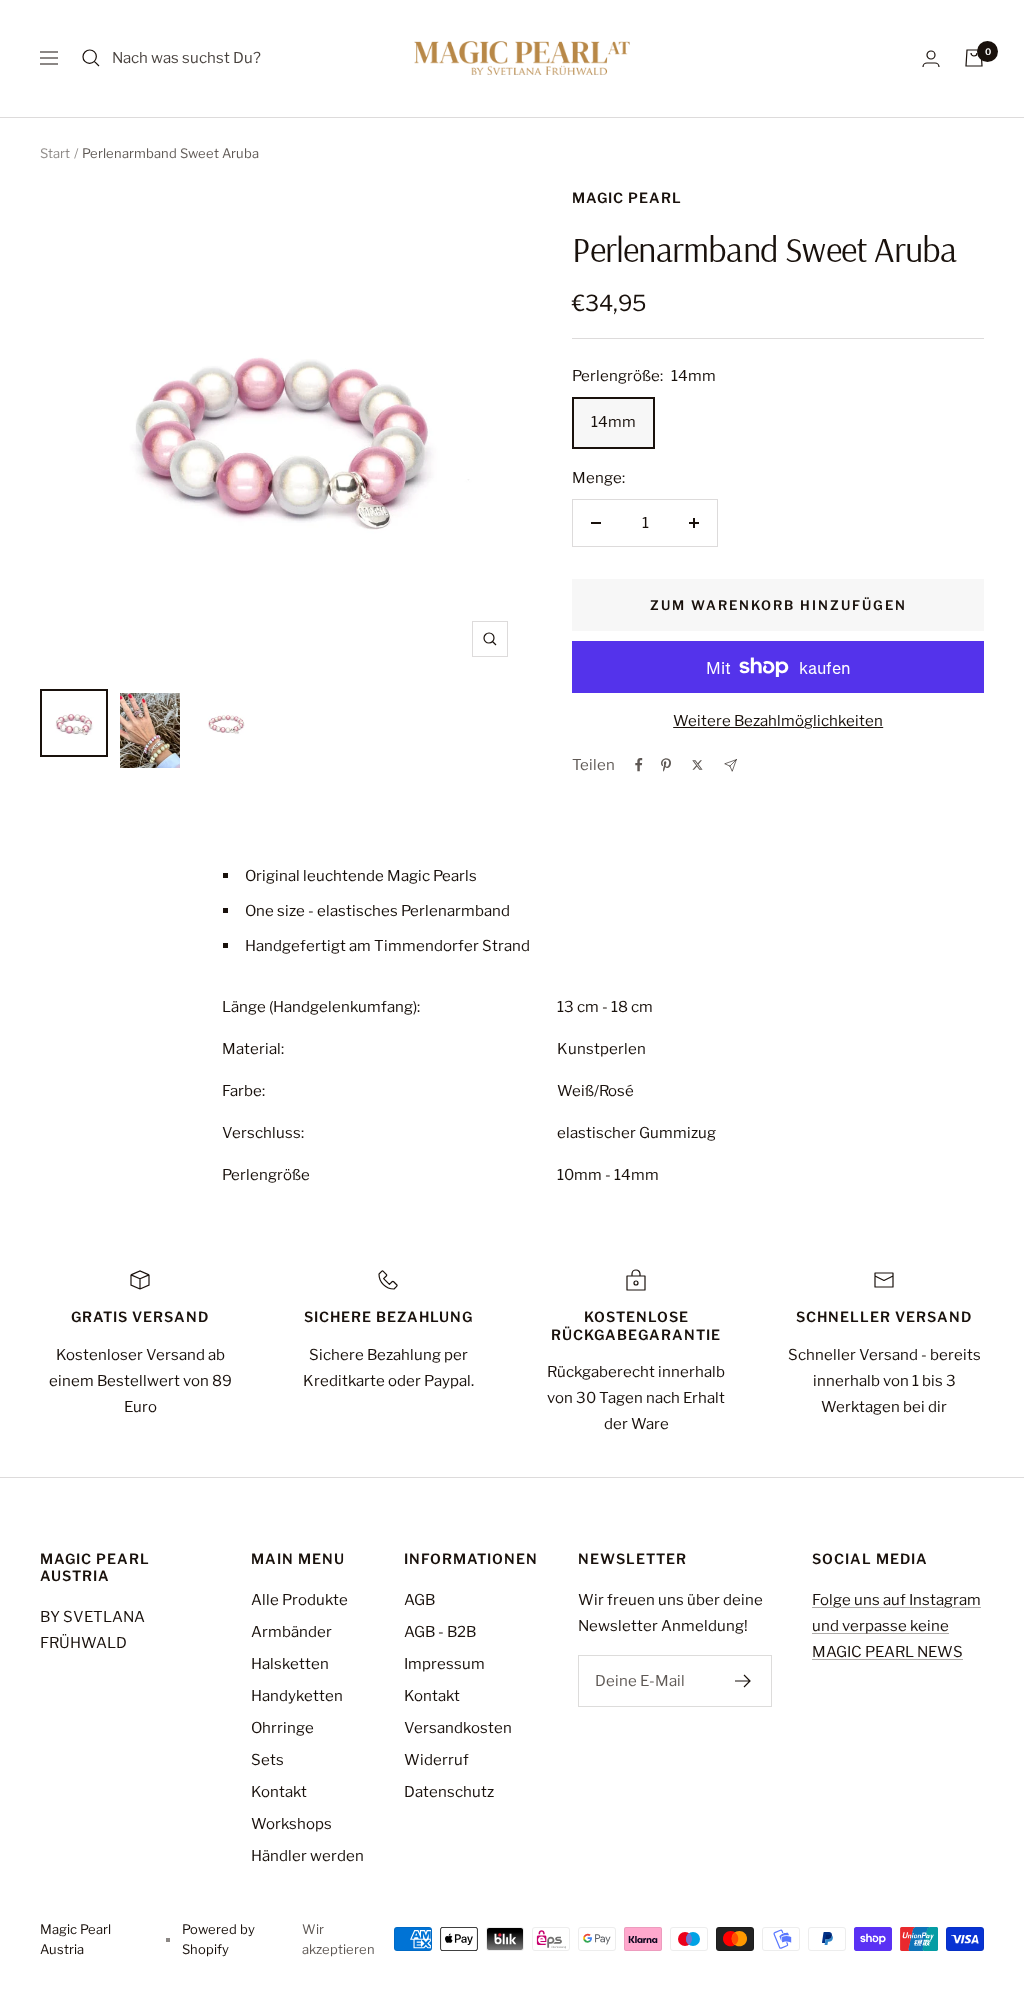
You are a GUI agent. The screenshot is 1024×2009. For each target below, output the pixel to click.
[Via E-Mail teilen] (730, 765)
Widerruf (436, 1760)
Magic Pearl (627, 197)
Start (55, 153)
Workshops (291, 1824)
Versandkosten (458, 1728)
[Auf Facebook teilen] (639, 765)
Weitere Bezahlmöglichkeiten (778, 721)
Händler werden (307, 1856)
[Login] (931, 58)
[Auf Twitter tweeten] (697, 765)
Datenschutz (449, 1792)
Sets (267, 1760)
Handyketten (297, 1696)
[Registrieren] (743, 1681)
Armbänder (291, 1632)
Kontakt (279, 1792)
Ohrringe (282, 1728)
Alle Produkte (299, 1600)
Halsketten (290, 1664)
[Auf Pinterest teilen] (666, 765)
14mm (613, 422)
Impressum (444, 1664)
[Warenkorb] (974, 58)
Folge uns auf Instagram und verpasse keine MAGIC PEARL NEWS (896, 1626)
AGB (419, 1600)
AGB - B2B (440, 1632)
